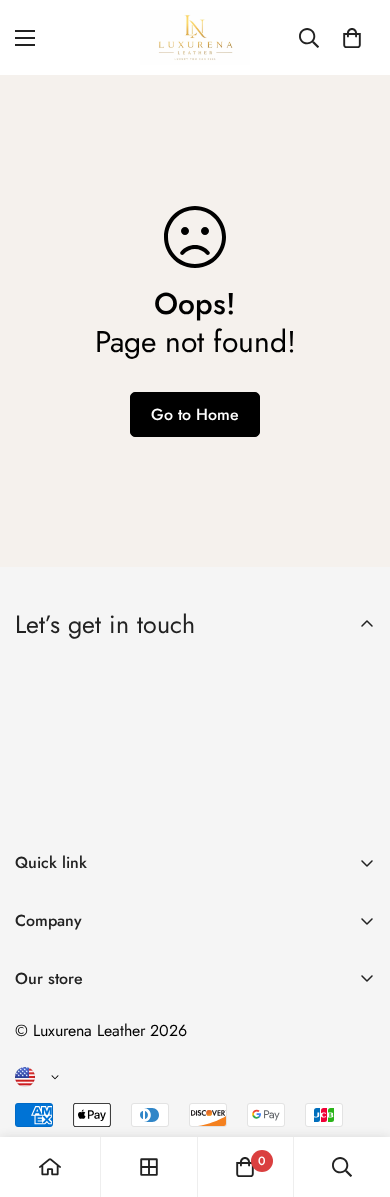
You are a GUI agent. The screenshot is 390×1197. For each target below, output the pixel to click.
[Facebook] (99, 1104)
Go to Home (195, 414)
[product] (50, 1167)
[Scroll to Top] (354, 1091)
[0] (352, 38)
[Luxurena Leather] (195, 37)
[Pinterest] (39, 1104)
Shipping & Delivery (82, 1060)
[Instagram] (159, 1104)
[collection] (149, 1167)
